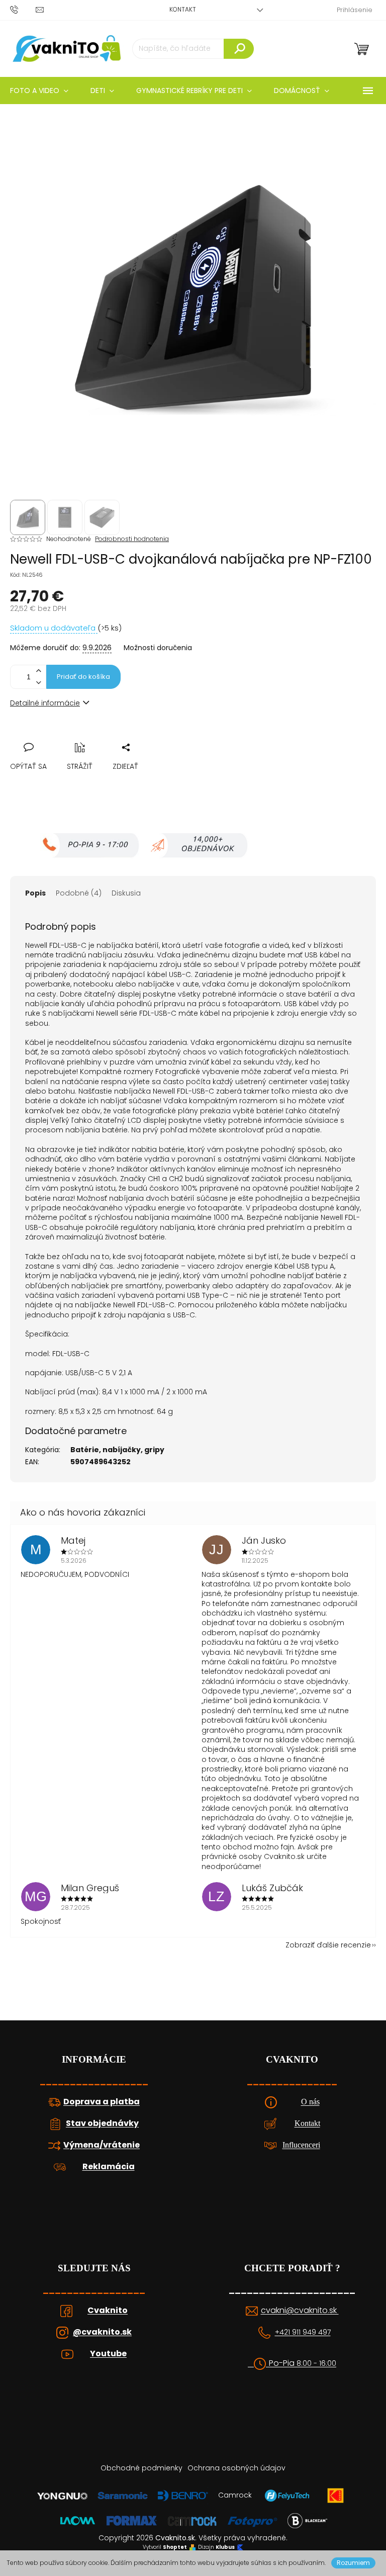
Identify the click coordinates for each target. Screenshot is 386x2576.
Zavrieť (87, 736)
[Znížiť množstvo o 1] (38, 683)
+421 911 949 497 (303, 2332)
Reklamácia (109, 2167)
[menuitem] (102, 91)
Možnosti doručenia (158, 648)
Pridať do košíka (83, 677)
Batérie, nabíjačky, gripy (117, 1450)
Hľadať (239, 49)
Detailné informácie (45, 703)
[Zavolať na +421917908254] (23, 9)
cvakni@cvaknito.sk (300, 2311)
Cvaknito (108, 2311)
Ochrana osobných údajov (236, 2468)
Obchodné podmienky (141, 2468)
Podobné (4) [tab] (79, 893)
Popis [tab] (35, 893)
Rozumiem (353, 2563)
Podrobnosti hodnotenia (132, 539)
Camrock (235, 2495)
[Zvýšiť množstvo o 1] (38, 671)
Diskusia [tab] (126, 893)
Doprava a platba (102, 2102)
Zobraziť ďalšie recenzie (328, 1945)
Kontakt (183, 9)
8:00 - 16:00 (316, 2364)
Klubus (225, 2547)
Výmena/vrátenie (102, 2145)
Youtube (108, 2354)
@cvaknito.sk (102, 2332)
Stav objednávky (102, 2123)
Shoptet (175, 2547)
